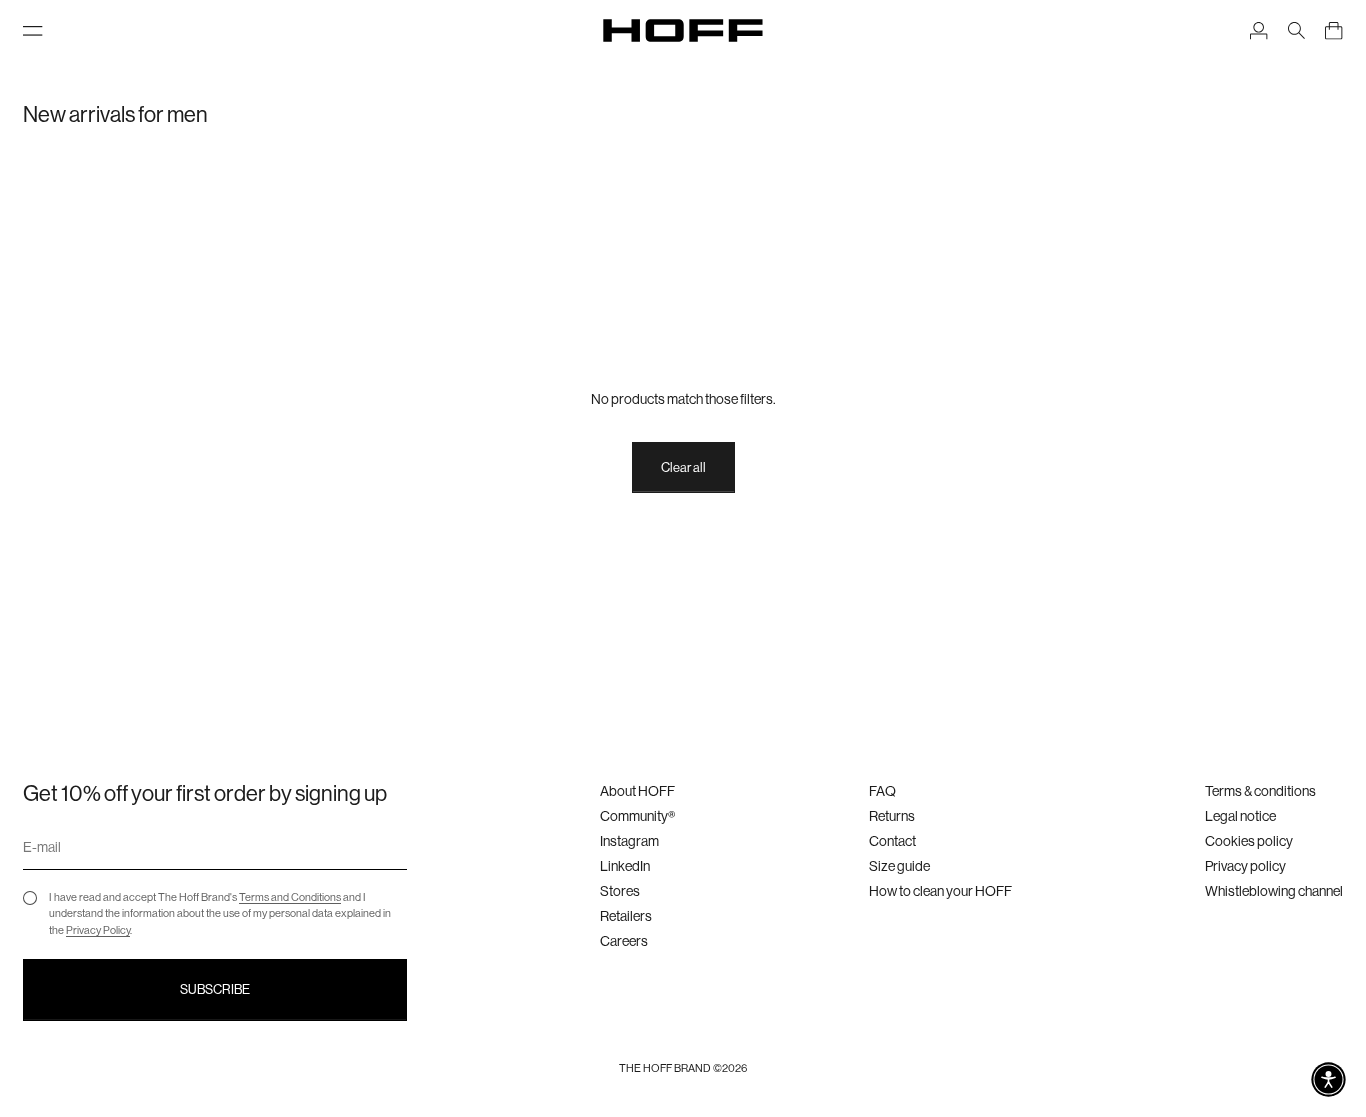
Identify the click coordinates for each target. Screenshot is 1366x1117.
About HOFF (637, 791)
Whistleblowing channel (1274, 891)
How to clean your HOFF (940, 891)
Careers (624, 941)
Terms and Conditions (290, 897)
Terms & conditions (1260, 791)
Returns (892, 816)
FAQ (882, 791)
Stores (620, 891)
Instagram (629, 841)
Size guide (899, 866)
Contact (892, 841)
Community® (637, 816)
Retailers (626, 916)
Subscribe (215, 989)
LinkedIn (625, 866)
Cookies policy (1249, 841)
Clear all (683, 467)
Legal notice (1240, 816)
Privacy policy (1245, 866)
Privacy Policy (98, 930)
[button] (1328, 1079)
